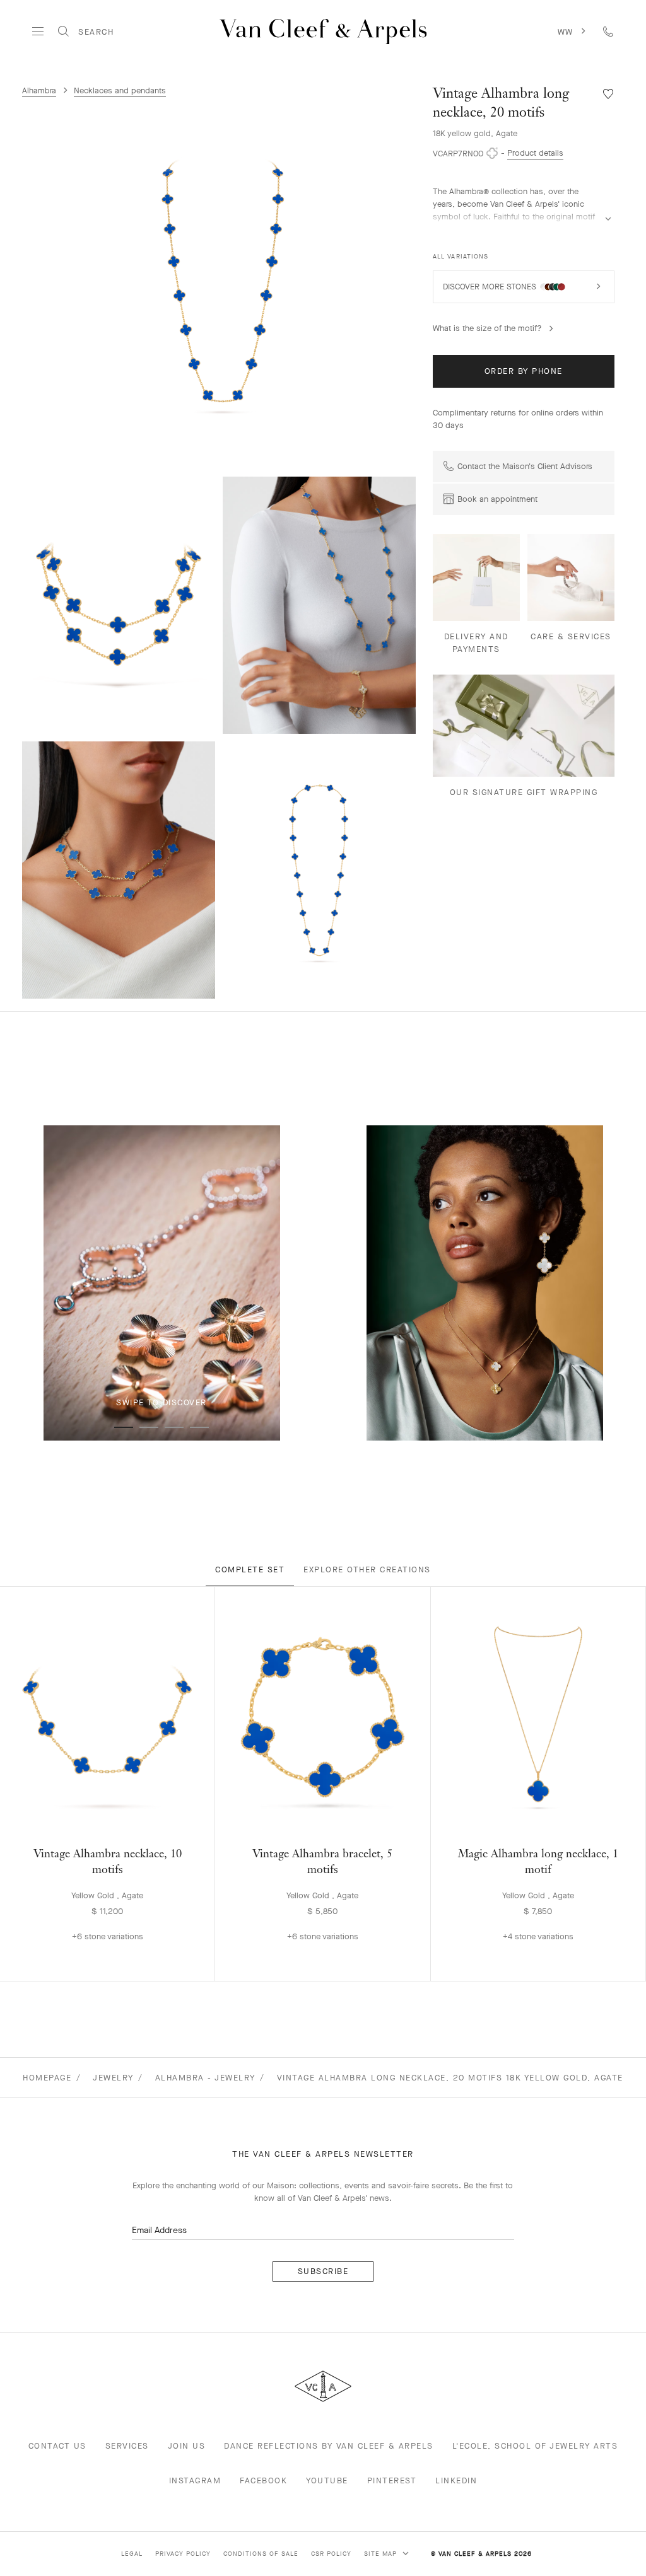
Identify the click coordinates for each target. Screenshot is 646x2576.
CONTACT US (57, 2446)
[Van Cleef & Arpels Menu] (38, 32)
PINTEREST (392, 2480)
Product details (535, 153)
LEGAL (132, 2554)
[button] (223, 282)
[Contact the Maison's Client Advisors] (608, 31)
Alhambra (39, 90)
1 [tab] (124, 1427)
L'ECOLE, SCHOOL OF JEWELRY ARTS (535, 2446)
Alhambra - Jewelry (205, 2078)
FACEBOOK (263, 2480)
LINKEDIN (456, 2480)
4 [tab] (199, 1427)
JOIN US (187, 2446)
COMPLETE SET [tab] (250, 1569)
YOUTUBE (327, 2480)
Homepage (47, 2078)
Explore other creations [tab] (367, 1569)
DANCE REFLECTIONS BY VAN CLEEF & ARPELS (329, 2446)
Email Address (159, 2230)
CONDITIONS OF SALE (261, 2554)
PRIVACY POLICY (183, 2554)
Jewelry (113, 2078)
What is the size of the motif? (487, 328)
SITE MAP (382, 2554)
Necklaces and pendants (120, 90)
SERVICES (127, 2446)
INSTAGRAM (195, 2480)
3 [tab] (174, 1427)
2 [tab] (149, 1427)
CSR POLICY (331, 2554)
